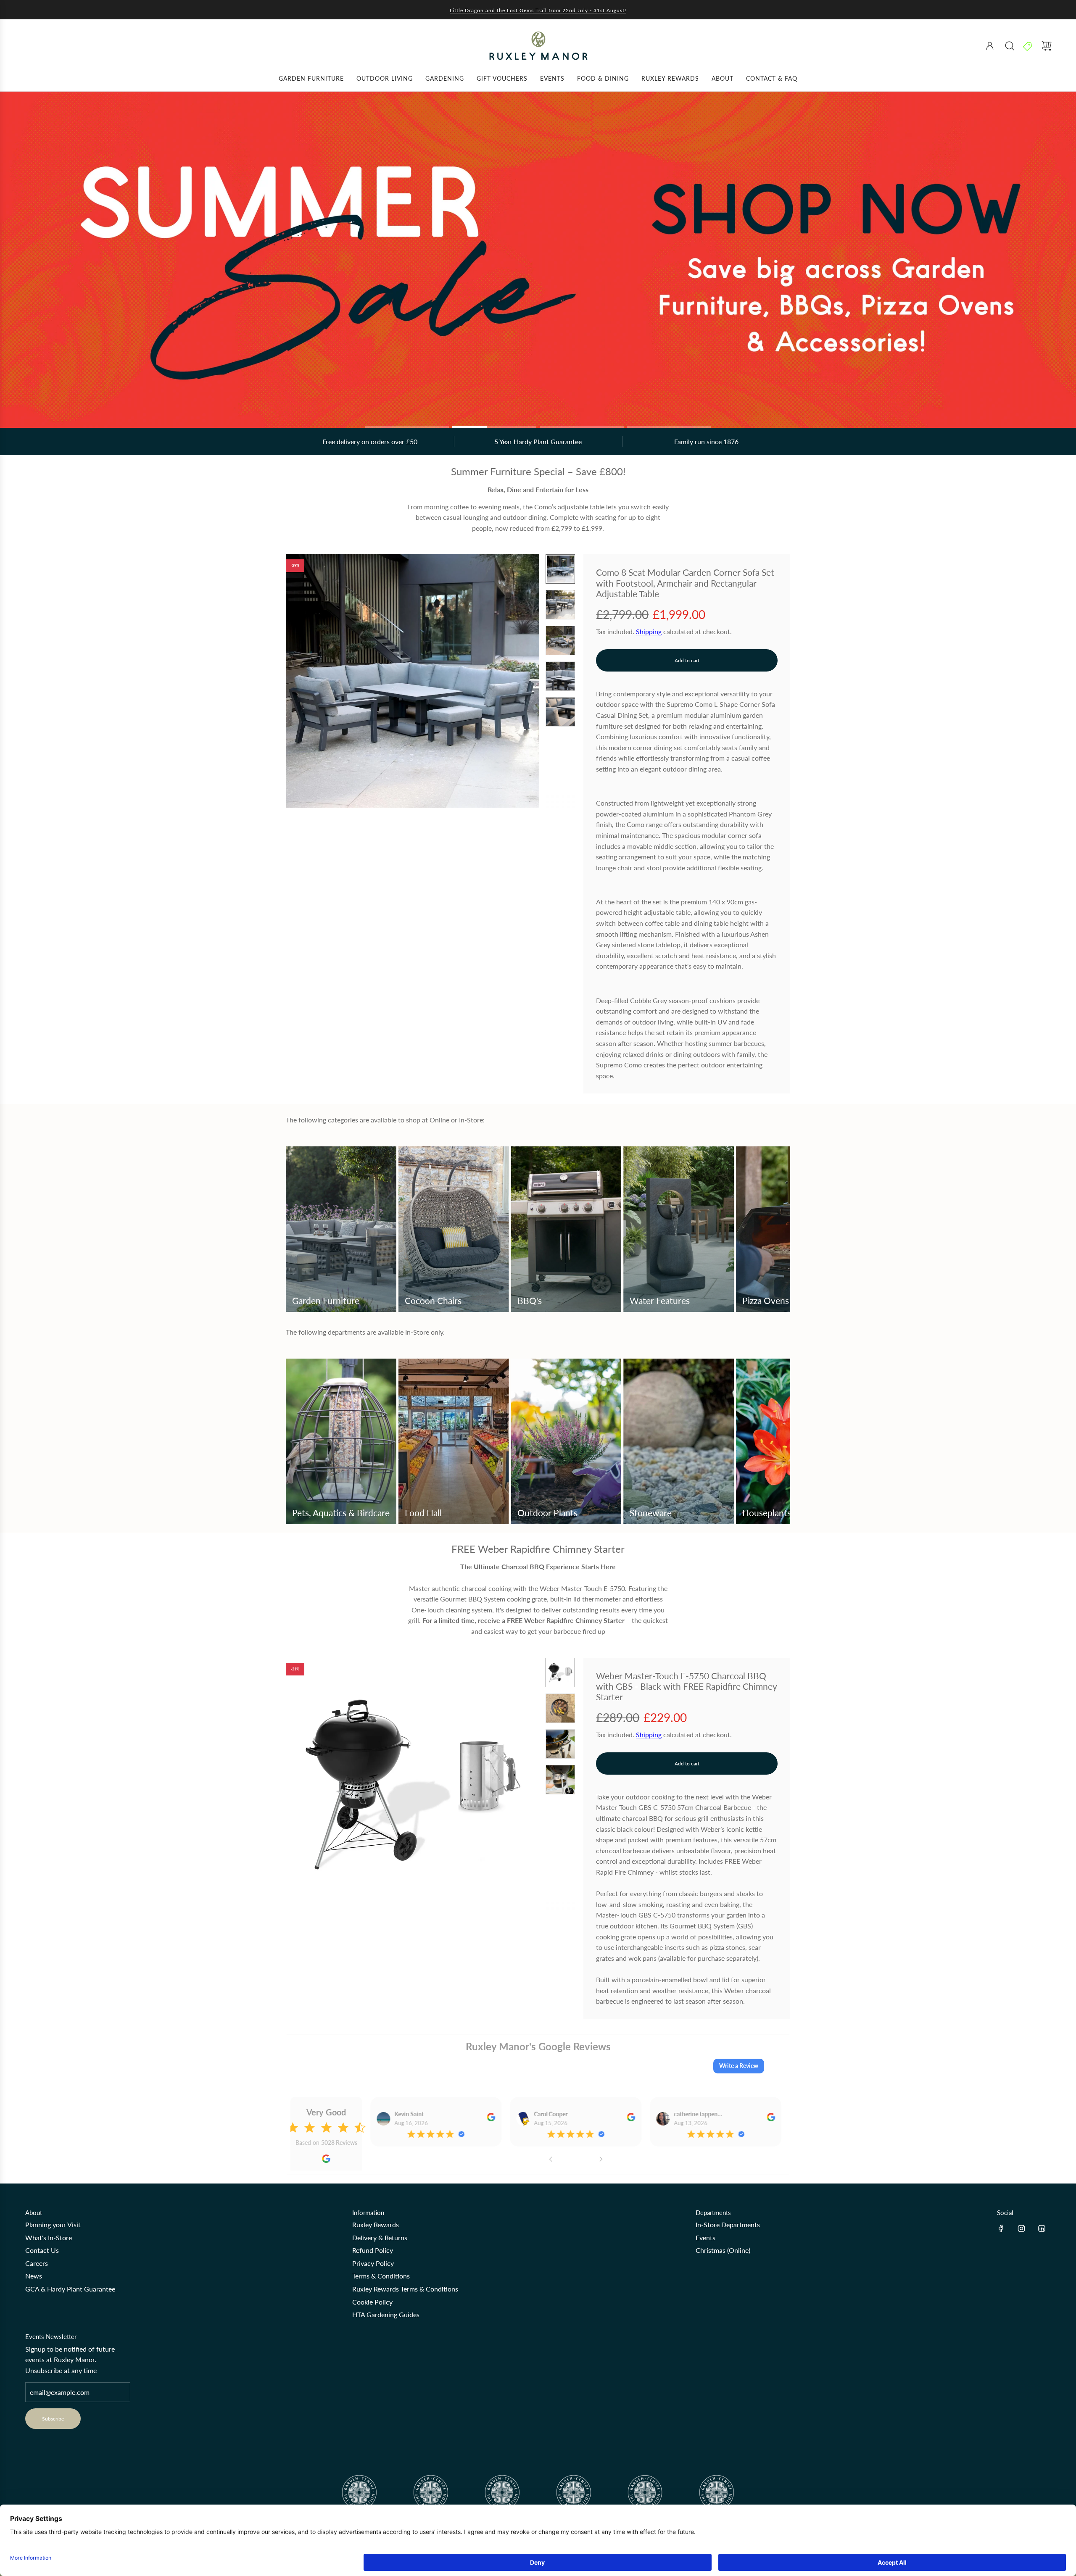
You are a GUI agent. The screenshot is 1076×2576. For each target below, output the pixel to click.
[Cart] (1047, 46)
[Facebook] (1001, 2228)
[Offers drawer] (1028, 46)
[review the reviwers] (491, 2119)
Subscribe (53, 2419)
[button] (306, 681)
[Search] (1010, 46)
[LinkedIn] (1042, 2228)
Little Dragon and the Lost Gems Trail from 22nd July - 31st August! (538, 10)
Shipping (649, 631)
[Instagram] (1021, 2228)
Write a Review (739, 2066)
